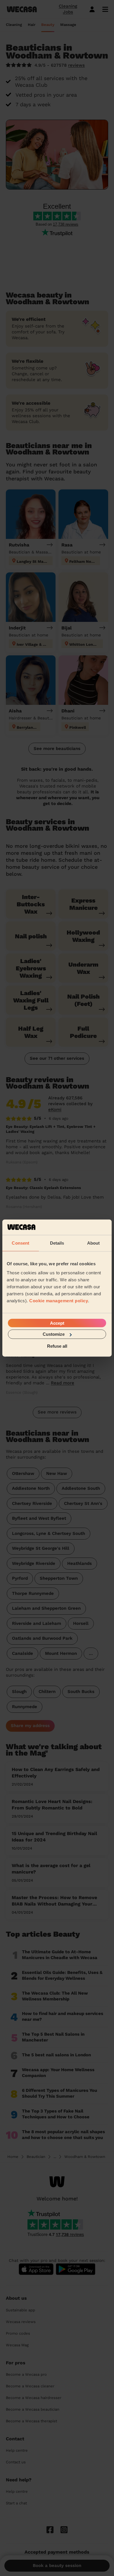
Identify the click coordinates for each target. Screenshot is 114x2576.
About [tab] (94, 1243)
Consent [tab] (20, 1243)
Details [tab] (57, 1243)
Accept (57, 1323)
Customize (54, 1334)
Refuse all (57, 1346)
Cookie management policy (59, 1301)
